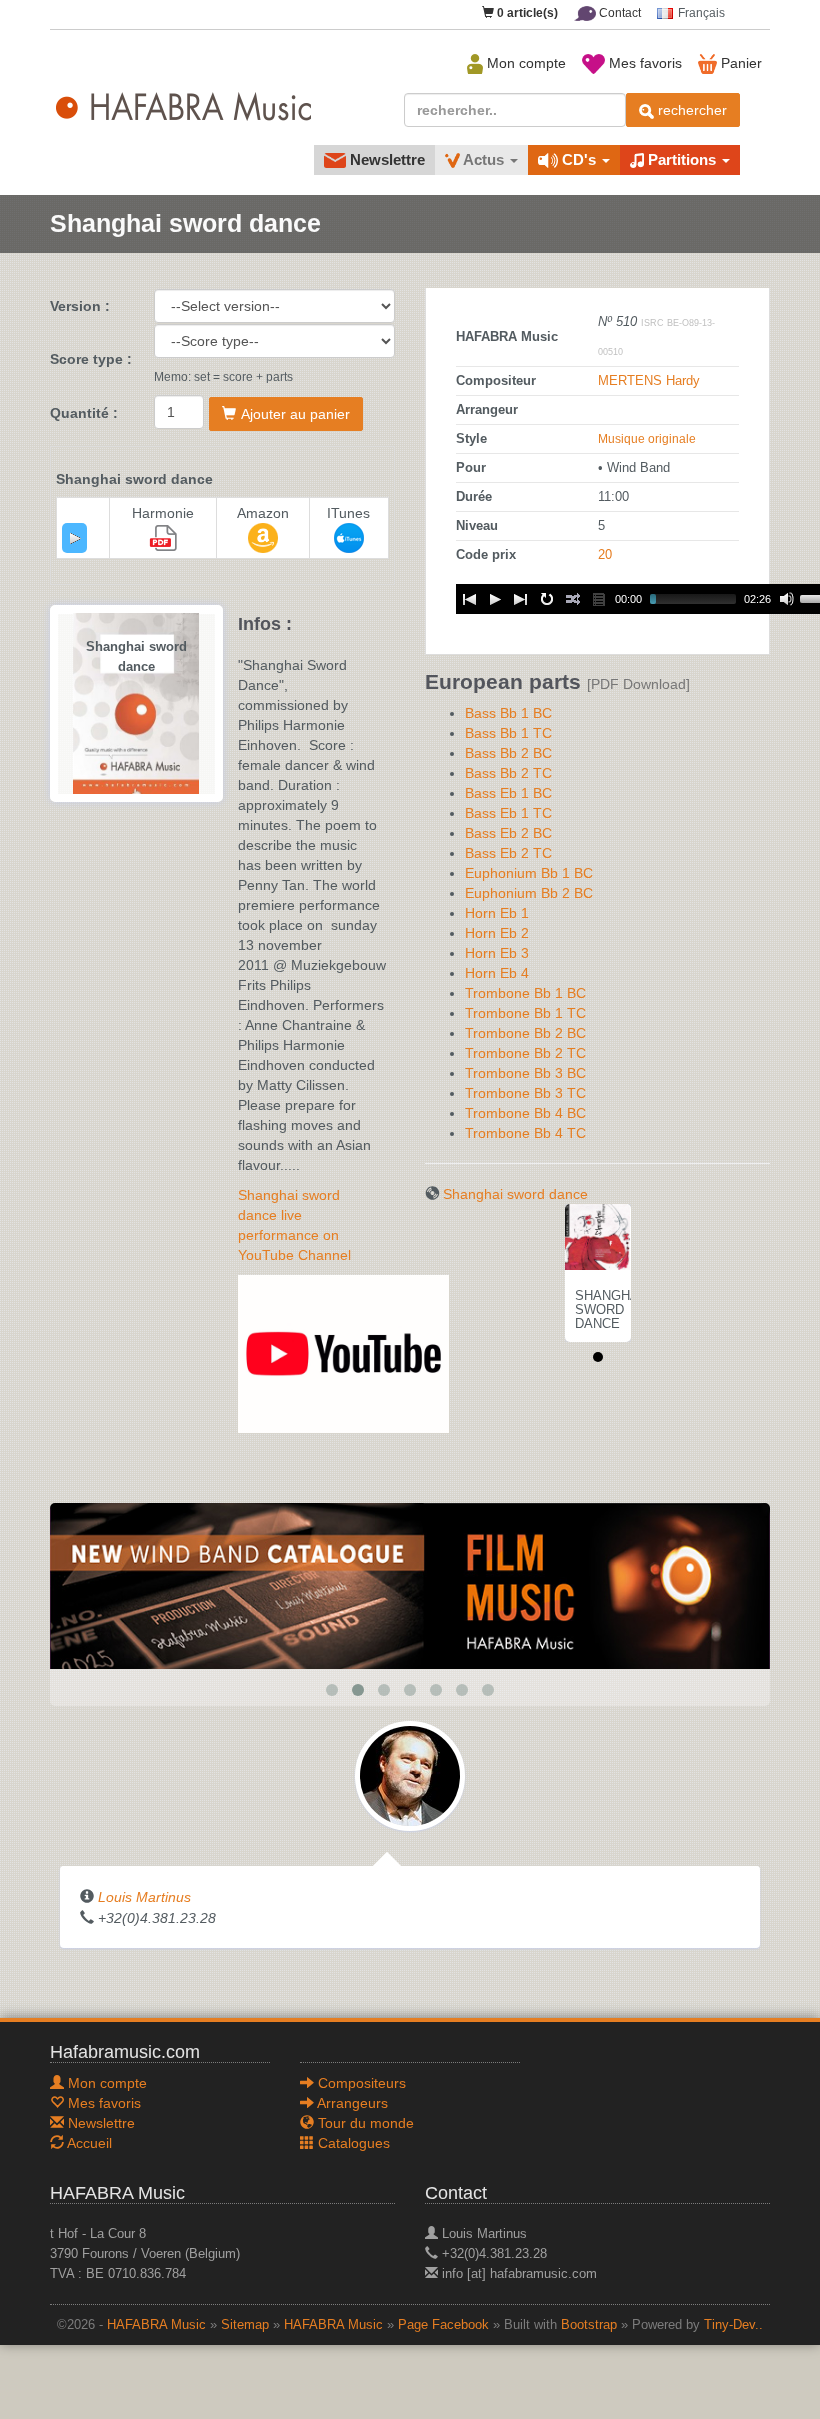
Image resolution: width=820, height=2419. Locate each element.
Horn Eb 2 (497, 933)
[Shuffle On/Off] (573, 599)
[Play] (75, 538)
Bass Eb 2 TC (508, 853)
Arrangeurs (351, 2103)
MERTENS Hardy (649, 381)
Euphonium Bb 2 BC (529, 893)
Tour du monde (364, 2123)
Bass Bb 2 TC (508, 773)
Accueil (88, 2143)
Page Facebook (443, 2325)
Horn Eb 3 (497, 953)
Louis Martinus (144, 1897)
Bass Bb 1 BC (508, 713)
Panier (739, 63)
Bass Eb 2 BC (508, 833)
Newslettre (385, 159)
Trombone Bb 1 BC (525, 993)
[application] (74, 538)
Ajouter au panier (295, 414)
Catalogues (352, 2143)
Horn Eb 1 (497, 913)
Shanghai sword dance (515, 1194)
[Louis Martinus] (410, 1775)
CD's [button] (579, 159)
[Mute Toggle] (787, 599)
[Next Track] (521, 599)
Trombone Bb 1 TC (525, 1013)
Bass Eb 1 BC (508, 793)
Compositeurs (360, 2083)
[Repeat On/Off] (547, 599)
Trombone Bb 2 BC (525, 1033)
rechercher (690, 110)
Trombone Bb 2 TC (525, 1053)
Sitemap (245, 2325)
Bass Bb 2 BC (508, 753)
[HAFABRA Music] (410, 1585)
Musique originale (647, 439)
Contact (618, 13)
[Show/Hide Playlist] (599, 599)
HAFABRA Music (156, 2325)
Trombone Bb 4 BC (525, 1113)
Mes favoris (643, 63)
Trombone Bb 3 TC (525, 1093)
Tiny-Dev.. (733, 2325)
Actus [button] (484, 159)
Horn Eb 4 (497, 973)
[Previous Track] (469, 599)
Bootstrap (589, 2325)
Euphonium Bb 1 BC (529, 873)
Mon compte (524, 63)
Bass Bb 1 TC (508, 733)
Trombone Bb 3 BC (525, 1073)
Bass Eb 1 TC (508, 813)
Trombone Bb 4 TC (525, 1133)
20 (605, 555)
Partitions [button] (682, 159)
